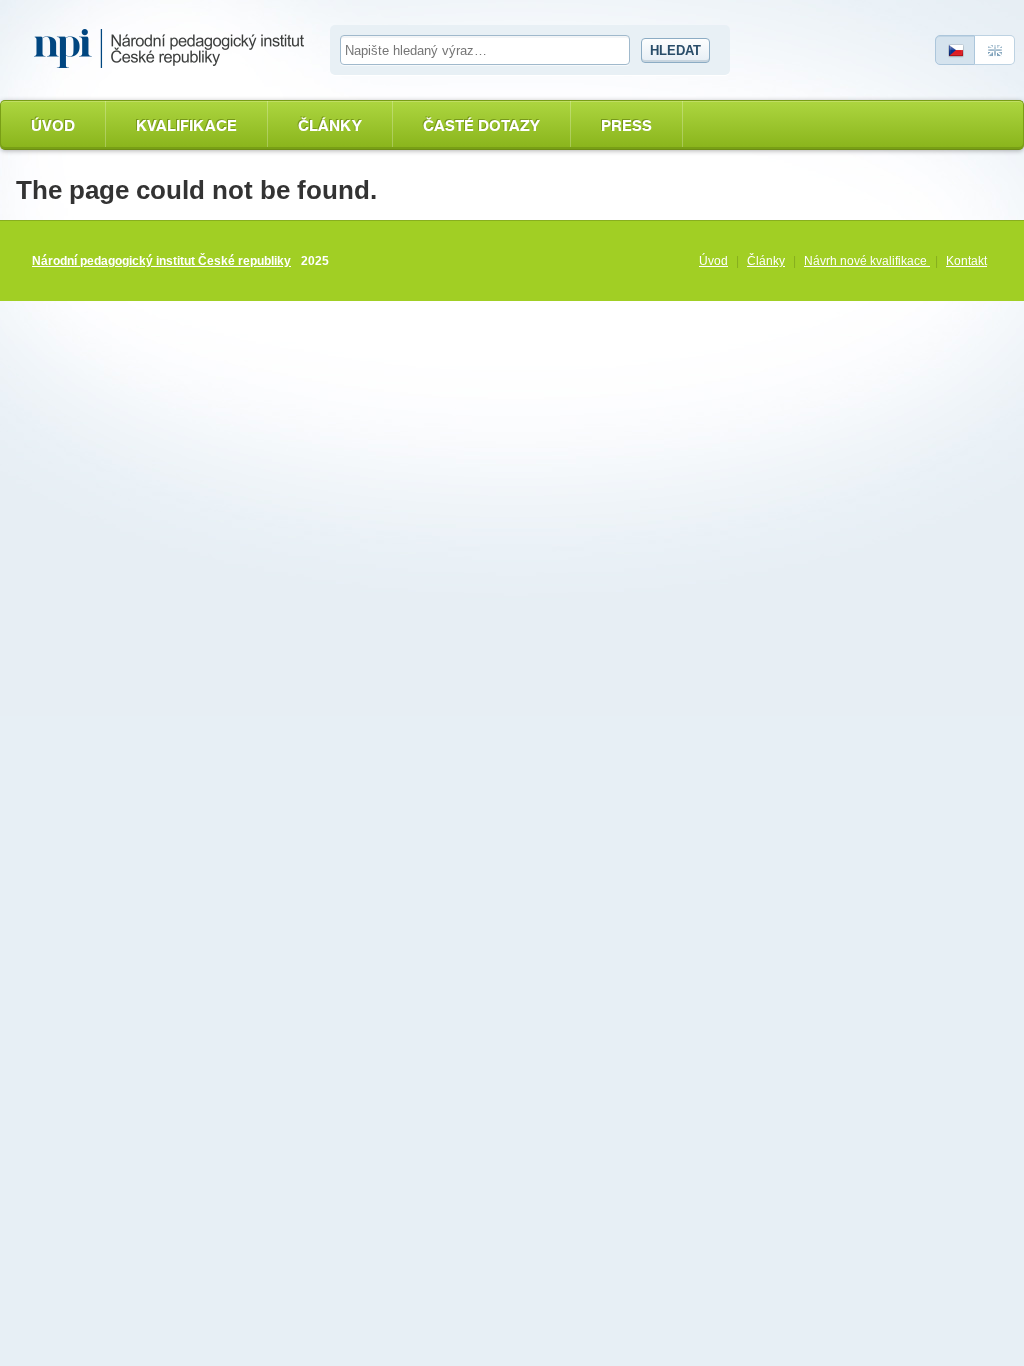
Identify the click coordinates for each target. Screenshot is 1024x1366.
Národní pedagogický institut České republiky (161, 261)
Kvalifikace (186, 125)
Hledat (675, 50)
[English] (995, 50)
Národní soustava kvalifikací (174, 49)
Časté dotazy (481, 125)
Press (626, 125)
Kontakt (966, 261)
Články (330, 125)
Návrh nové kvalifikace (867, 261)
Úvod (53, 125)
